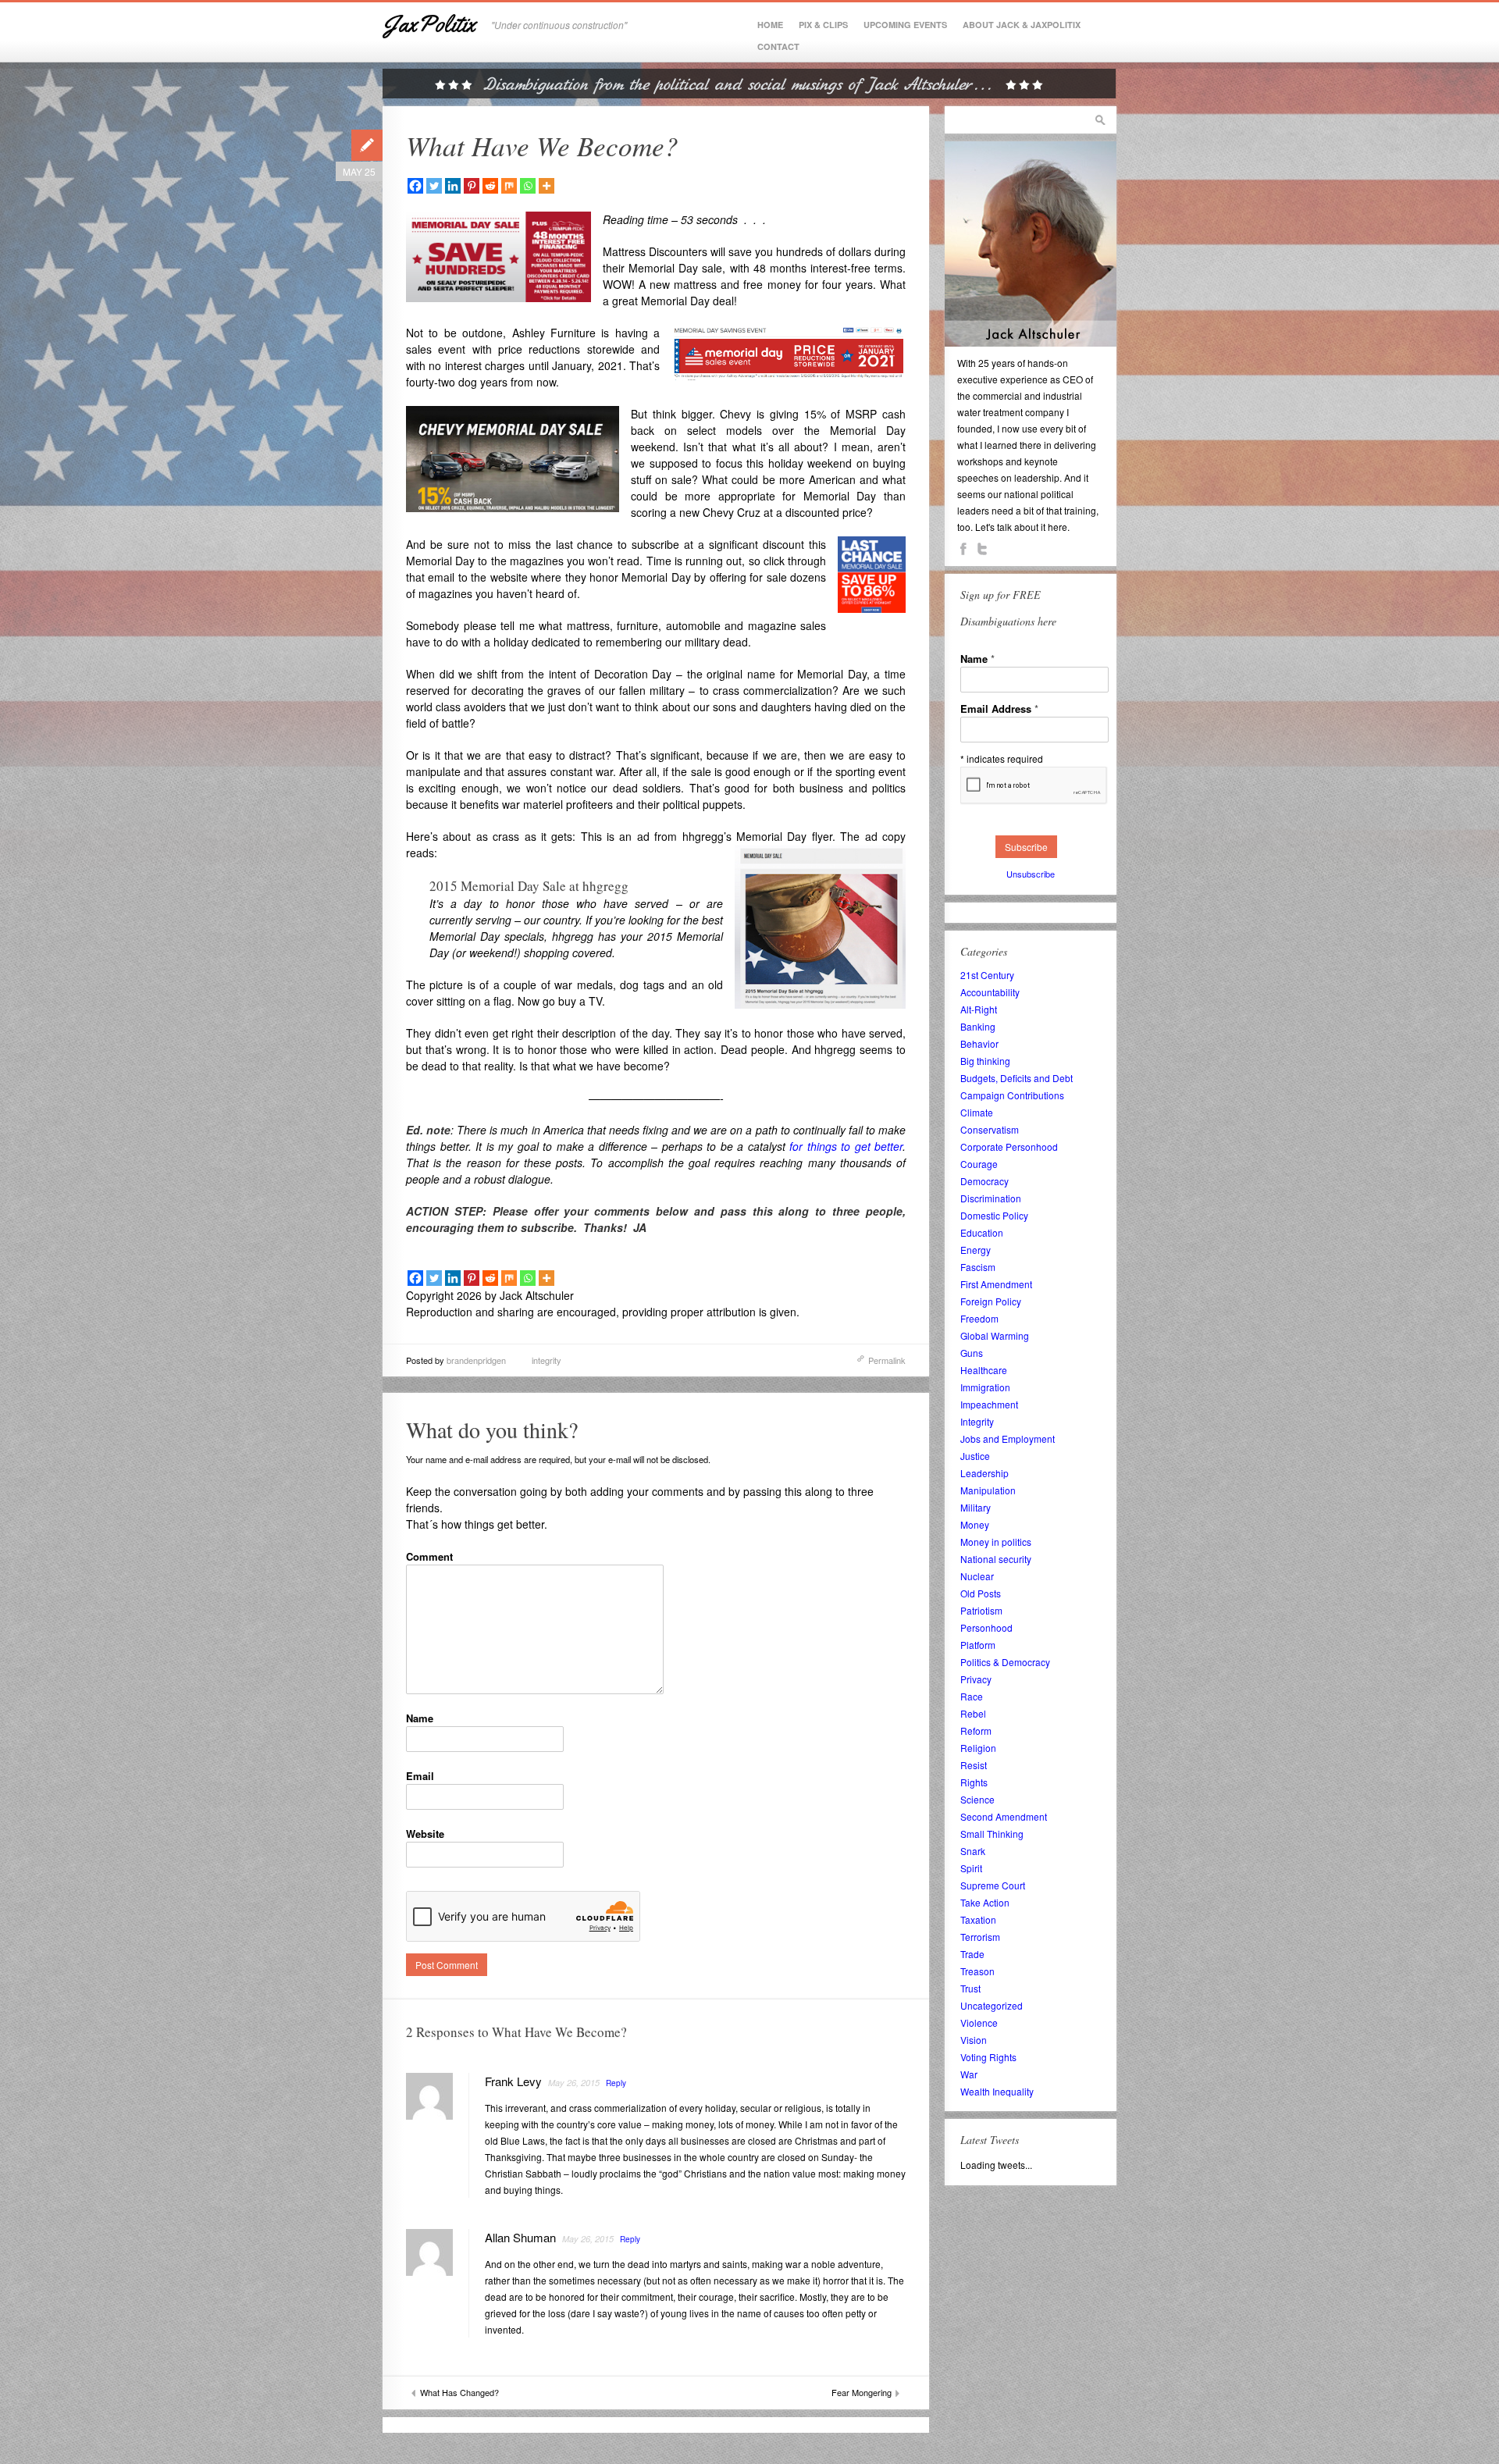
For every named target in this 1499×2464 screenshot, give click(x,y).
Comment (429, 1556)
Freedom (979, 1318)
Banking (978, 1026)
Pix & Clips (823, 25)
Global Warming (995, 1335)
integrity (547, 1360)
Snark (973, 1851)
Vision (974, 2040)
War (969, 2074)
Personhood (986, 1627)
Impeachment (989, 1404)
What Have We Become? (542, 145)
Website (425, 1834)
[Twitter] (434, 186)
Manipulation (988, 1490)
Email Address (999, 709)
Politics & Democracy (1005, 1662)
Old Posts (981, 1593)
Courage (979, 1164)
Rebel (973, 1713)
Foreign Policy (991, 1301)
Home (770, 25)
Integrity (977, 1421)
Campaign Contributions (1012, 1095)
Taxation (978, 1919)
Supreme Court (993, 1885)
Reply (616, 2083)
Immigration (985, 1387)
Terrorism (980, 1937)
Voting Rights (988, 2057)
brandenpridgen (476, 1360)
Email (420, 1776)
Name (420, 1718)
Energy (976, 1250)
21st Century (987, 975)
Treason (977, 1971)
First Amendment (996, 1284)
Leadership (984, 1473)
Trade (972, 1954)
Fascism (978, 1267)
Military (976, 1507)
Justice (975, 1456)
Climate (977, 1112)
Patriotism (981, 1610)
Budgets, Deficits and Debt (1017, 1078)
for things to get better (846, 1146)
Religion (978, 1748)
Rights (974, 1782)
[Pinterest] (472, 186)
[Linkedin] (453, 186)
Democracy (984, 1181)
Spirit (971, 1868)
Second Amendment (1004, 1816)
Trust (970, 1988)
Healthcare (984, 1370)
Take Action (985, 1902)
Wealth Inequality (997, 2091)
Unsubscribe (1031, 874)
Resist (974, 1765)
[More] (547, 186)
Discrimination (991, 1198)
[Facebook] (415, 186)
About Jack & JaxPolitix (1022, 25)
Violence (979, 2022)
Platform (978, 1645)
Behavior (979, 1043)
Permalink (887, 1360)
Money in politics (996, 1542)
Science (977, 1799)
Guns (972, 1353)
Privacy (976, 1679)
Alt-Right (979, 1009)
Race (972, 1696)
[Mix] (509, 186)
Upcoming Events (905, 25)
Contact (778, 46)
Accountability (990, 992)
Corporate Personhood (1009, 1147)
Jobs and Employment (1008, 1439)
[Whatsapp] (528, 186)
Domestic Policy (994, 1215)
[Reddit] (490, 186)
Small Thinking (992, 1834)
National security (996, 1559)
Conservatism (990, 1129)
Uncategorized (992, 2005)
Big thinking (985, 1061)
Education (982, 1232)
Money (975, 1524)
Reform (976, 1730)
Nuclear (977, 1576)
